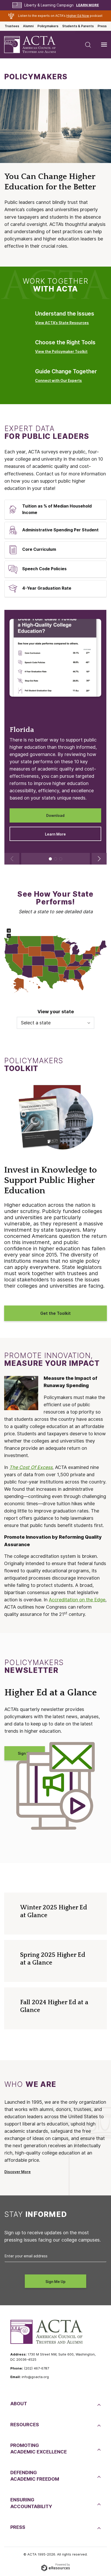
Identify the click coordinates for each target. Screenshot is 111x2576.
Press (102, 26)
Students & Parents (78, 26)
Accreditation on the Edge (77, 1600)
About (19, 2404)
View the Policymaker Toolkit (61, 352)
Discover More (18, 2172)
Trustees (12, 26)
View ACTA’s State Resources (62, 323)
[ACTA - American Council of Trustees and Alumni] (34, 45)
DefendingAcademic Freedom (35, 2476)
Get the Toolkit (55, 1313)
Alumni (28, 26)
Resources (25, 2425)
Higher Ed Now (78, 16)
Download (55, 816)
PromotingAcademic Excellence (39, 2449)
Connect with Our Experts (58, 381)
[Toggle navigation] (104, 45)
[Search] (88, 45)
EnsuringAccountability (31, 2503)
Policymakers (48, 26)
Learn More (88, 5)
